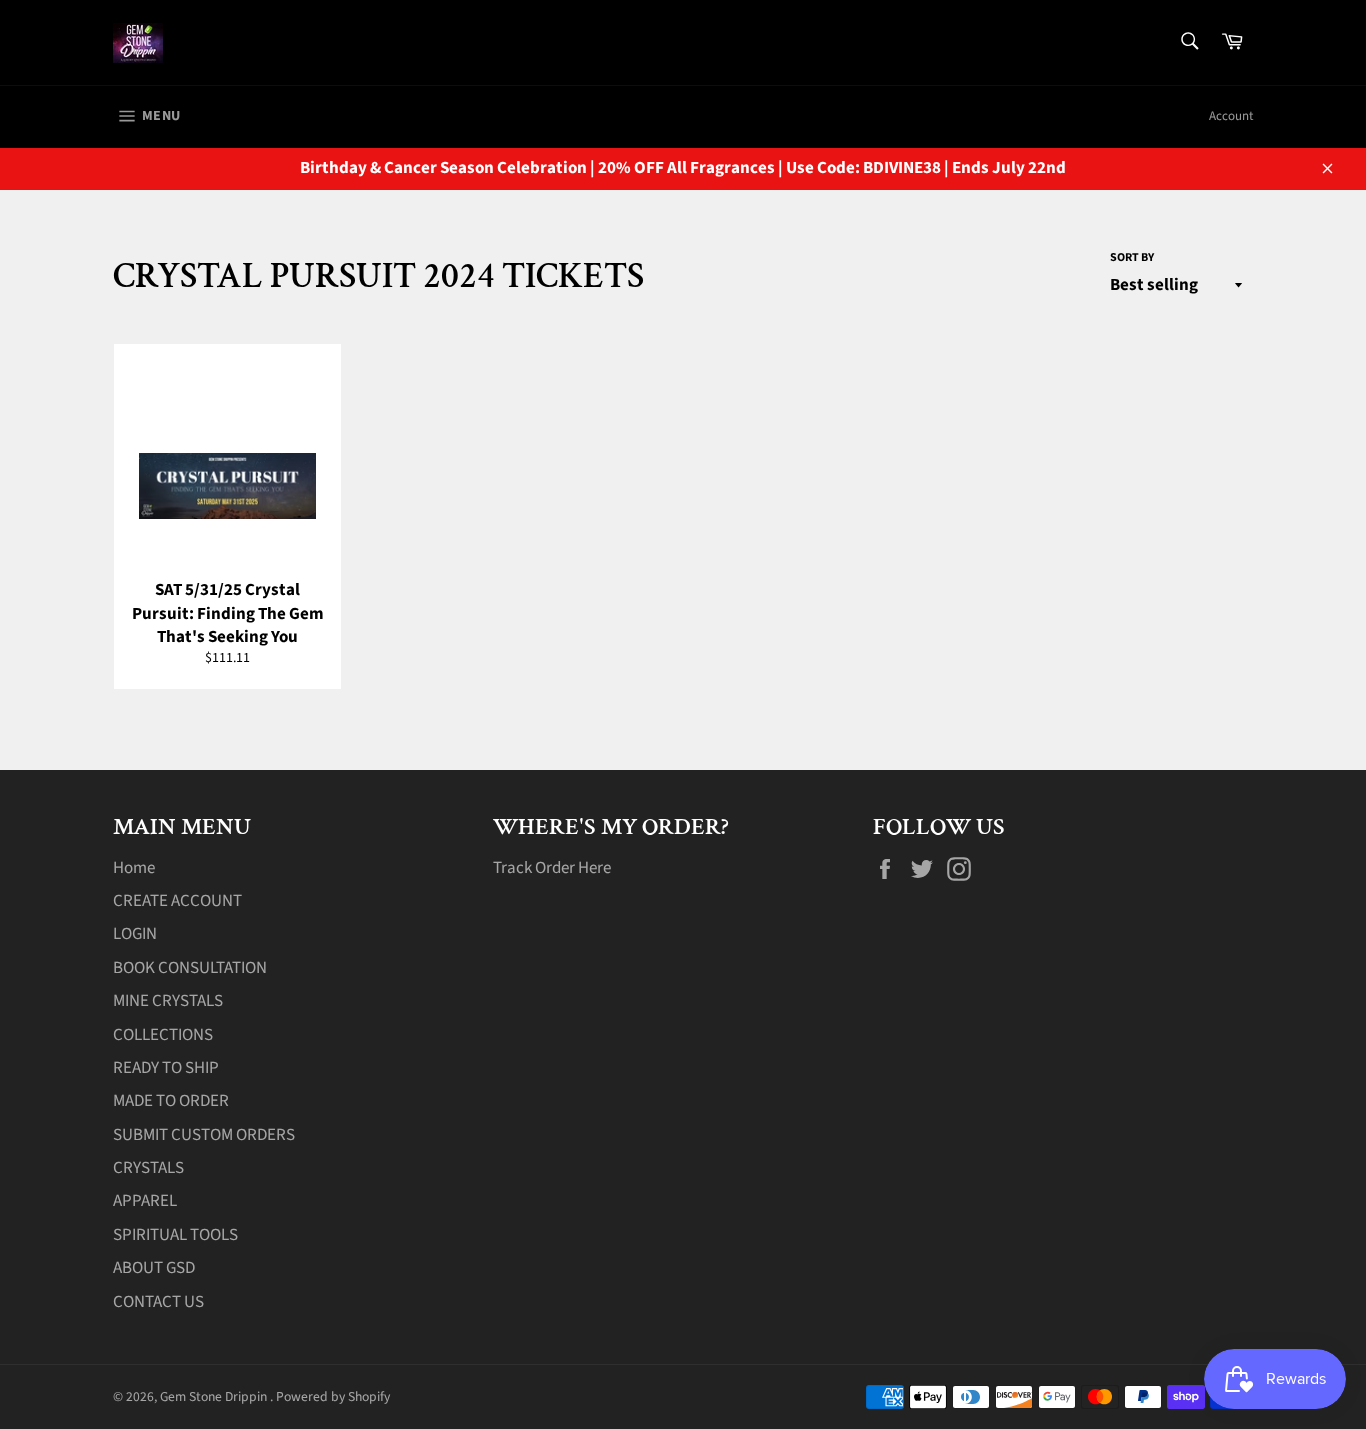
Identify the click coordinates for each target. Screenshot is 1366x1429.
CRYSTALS (148, 1168)
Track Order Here (552, 868)
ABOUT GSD (154, 1268)
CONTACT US (158, 1302)
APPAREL (145, 1201)
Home (134, 868)
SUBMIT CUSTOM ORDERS (204, 1135)
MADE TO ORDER (171, 1101)
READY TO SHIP (166, 1068)
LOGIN (135, 934)
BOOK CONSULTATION (190, 968)
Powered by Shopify (333, 1396)
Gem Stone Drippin (215, 1396)
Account (1231, 116)
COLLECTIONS (163, 1035)
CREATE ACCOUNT (177, 901)
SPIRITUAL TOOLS (175, 1235)
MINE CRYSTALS (168, 1001)
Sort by (1132, 258)
